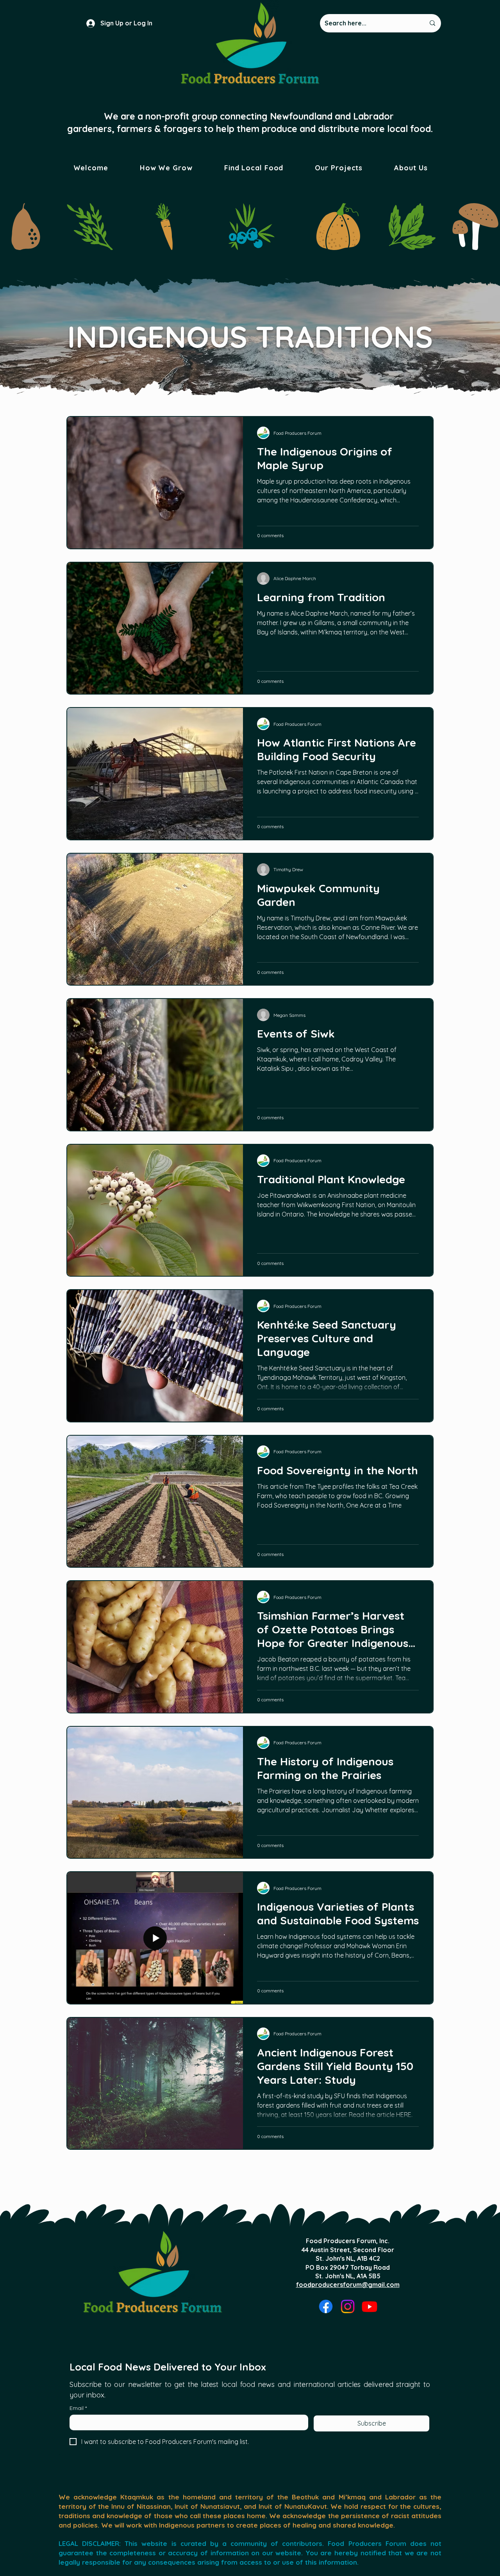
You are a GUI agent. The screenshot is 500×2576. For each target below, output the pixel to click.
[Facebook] (326, 2306)
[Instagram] (348, 2306)
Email (78, 2408)
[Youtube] (370, 2306)
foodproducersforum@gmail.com (348, 2285)
